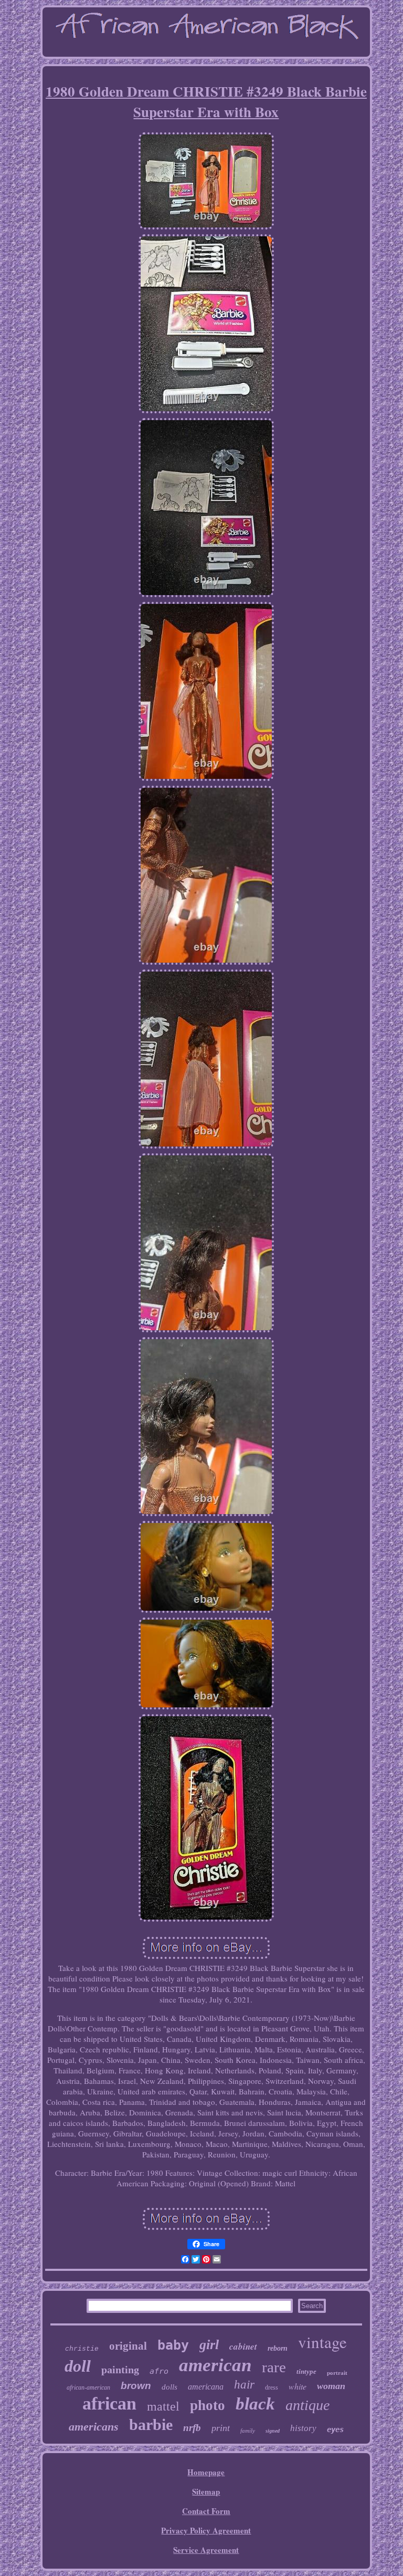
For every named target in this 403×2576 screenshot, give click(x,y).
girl (209, 2345)
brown (136, 2386)
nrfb (192, 2428)
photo (208, 2405)
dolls (169, 2387)
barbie (151, 2424)
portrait (337, 2373)
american (215, 2365)
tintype (306, 2371)
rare (274, 2367)
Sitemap (206, 2491)
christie (82, 2349)
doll (78, 2366)
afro (159, 2371)
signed (273, 2431)
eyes (335, 2429)
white (298, 2386)
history (303, 2428)
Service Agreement (206, 2550)
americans (94, 2427)
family (248, 2431)
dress (272, 2387)
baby (173, 2345)
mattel (163, 2406)
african (109, 2403)
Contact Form (206, 2511)
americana (206, 2387)
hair (244, 2385)
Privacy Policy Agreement (206, 2530)
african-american (88, 2387)
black (255, 2404)
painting (120, 2370)
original (128, 2346)
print (221, 2428)
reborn (278, 2348)
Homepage (206, 2472)
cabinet (243, 2346)
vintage (322, 2342)
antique (307, 2405)
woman (331, 2386)
